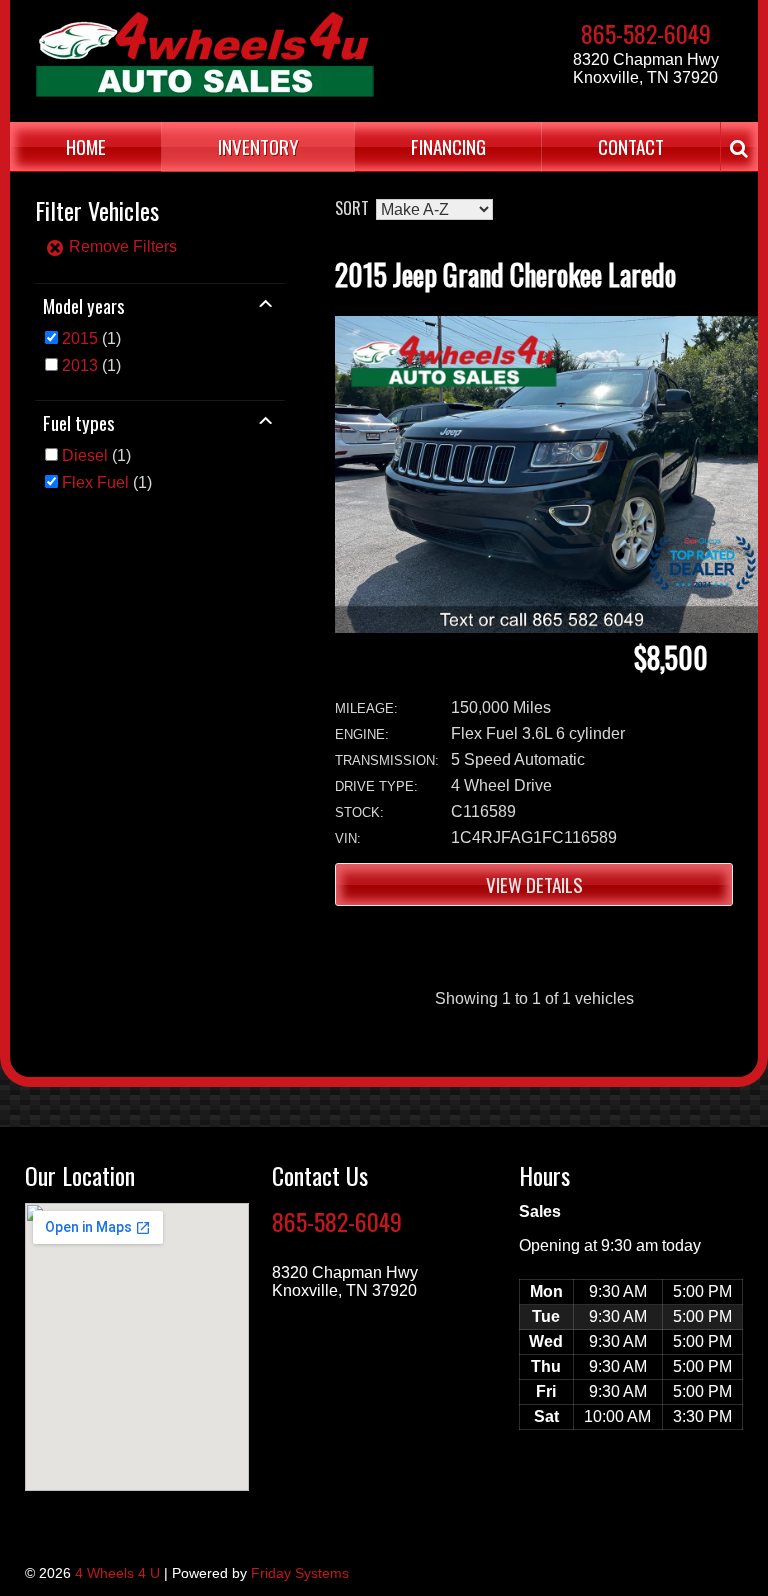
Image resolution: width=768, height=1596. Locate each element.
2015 (80, 338)
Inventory (258, 146)
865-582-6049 (646, 33)
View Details (534, 884)
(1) (91, 338)
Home (86, 146)
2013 (80, 365)
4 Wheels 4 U (117, 1573)
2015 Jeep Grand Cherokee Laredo (505, 274)
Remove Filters (121, 246)
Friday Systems (300, 1573)
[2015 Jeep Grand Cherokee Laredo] (546, 627)
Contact (631, 146)
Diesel (85, 455)
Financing (448, 146)
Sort (352, 208)
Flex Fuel (95, 482)
